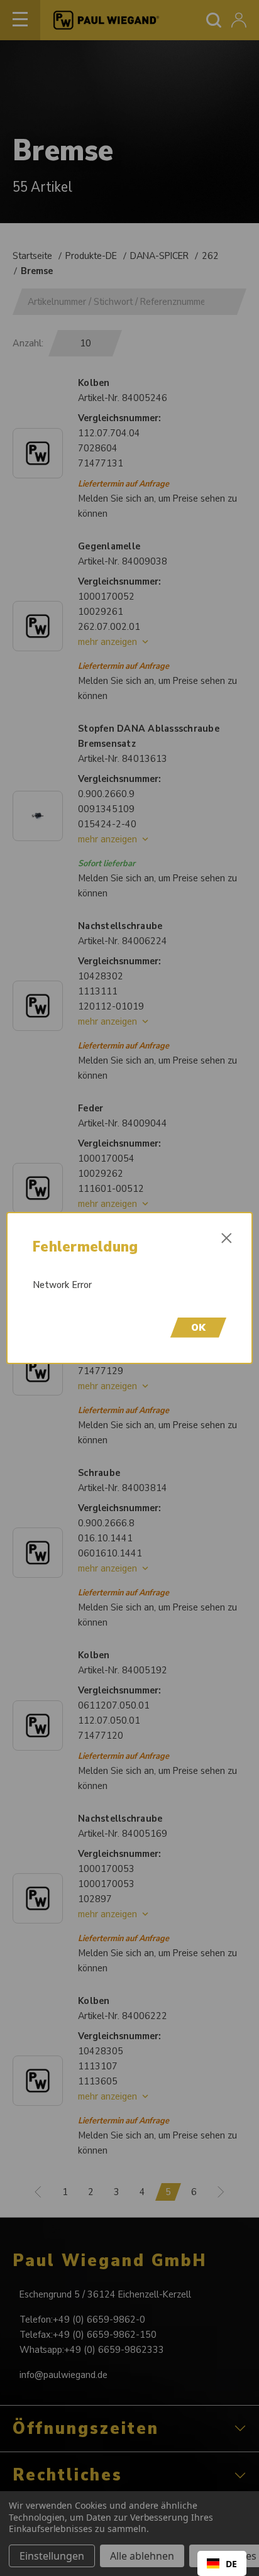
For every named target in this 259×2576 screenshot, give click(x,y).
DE (231, 2564)
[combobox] (222, 2563)
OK (198, 1328)
